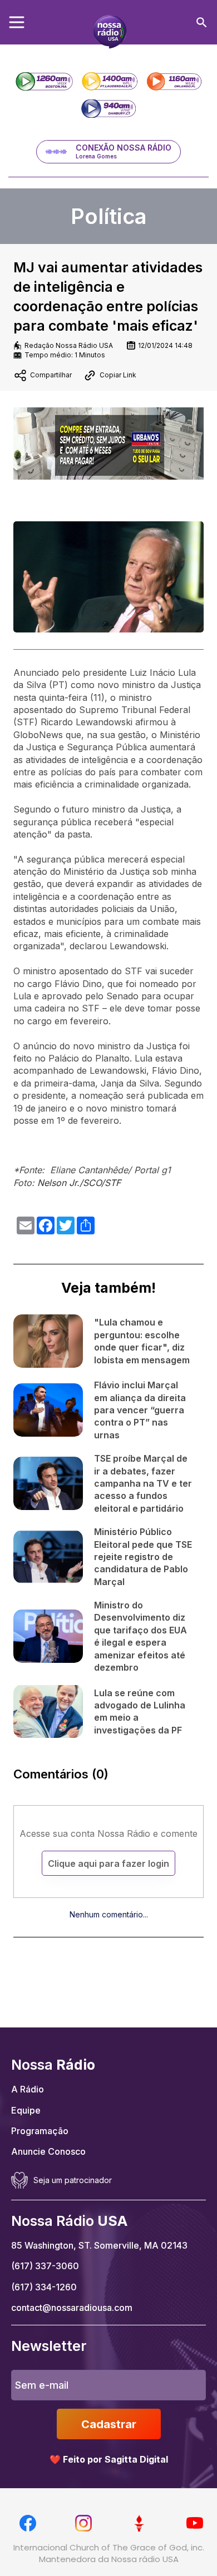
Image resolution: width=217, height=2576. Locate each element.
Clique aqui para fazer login (108, 1864)
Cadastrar (109, 2424)
